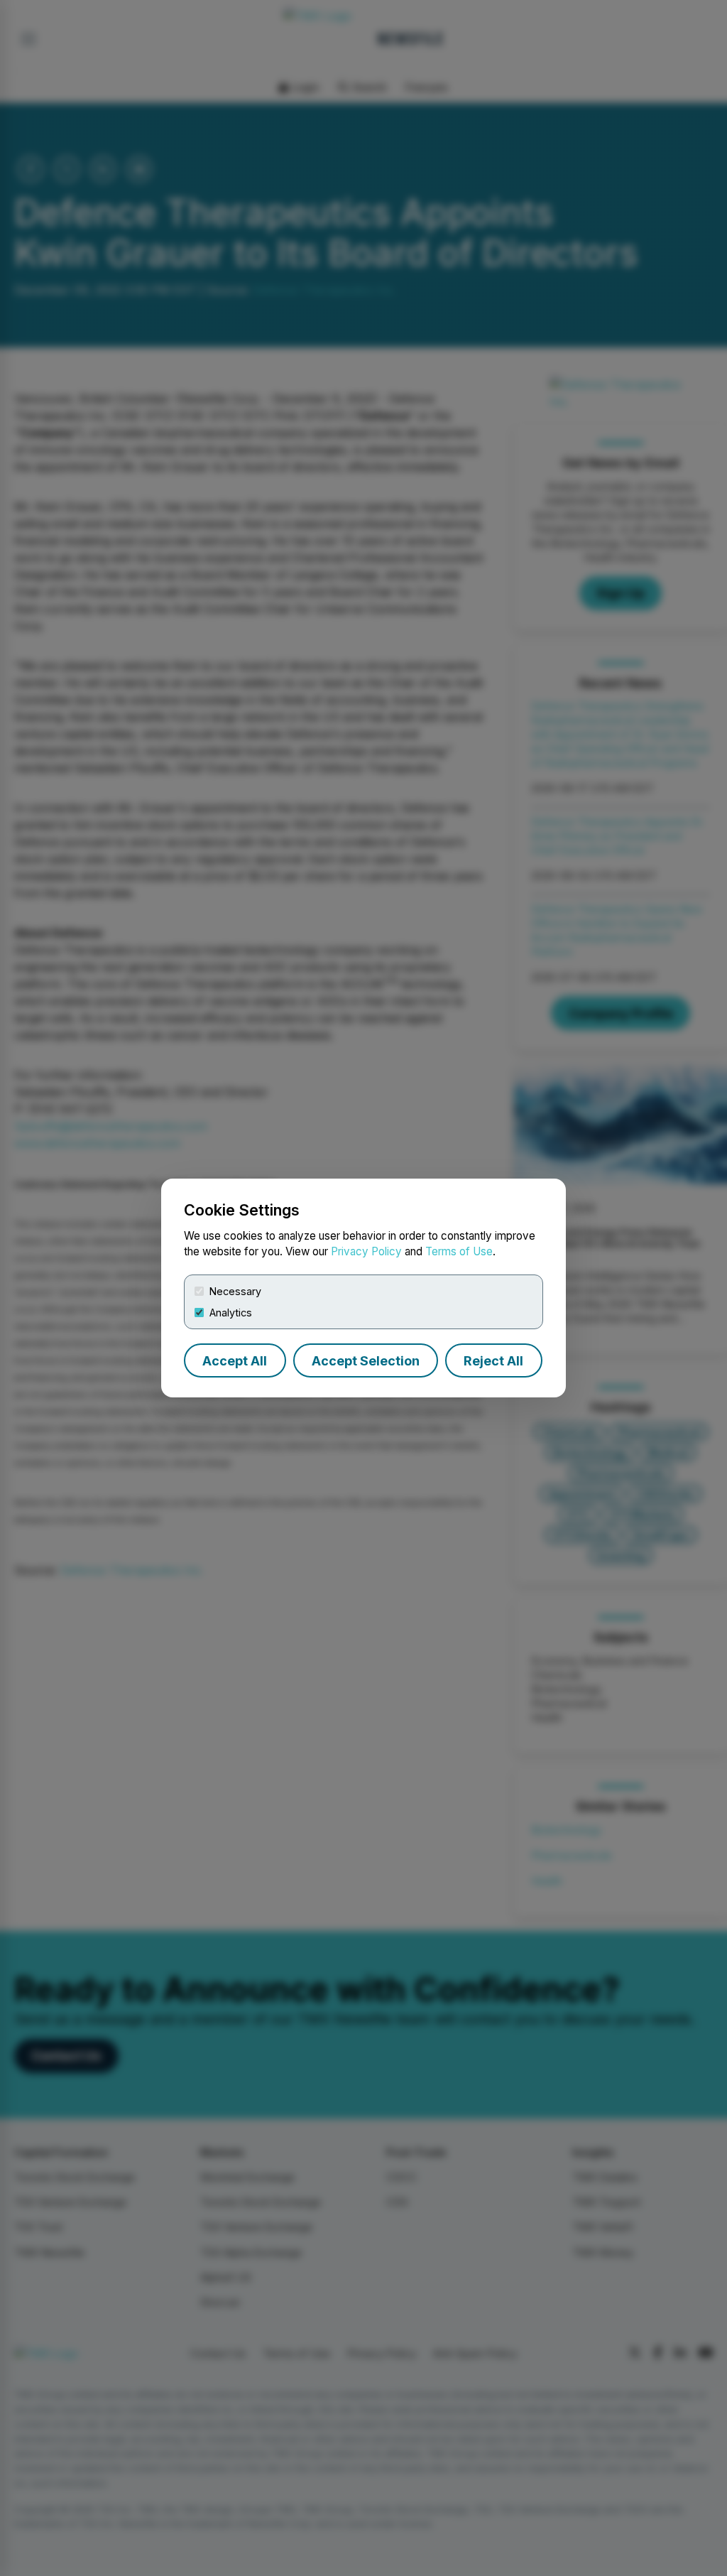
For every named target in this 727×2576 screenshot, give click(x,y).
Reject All (493, 1361)
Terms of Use (459, 1251)
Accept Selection (366, 1361)
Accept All (235, 1361)
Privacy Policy (366, 1251)
